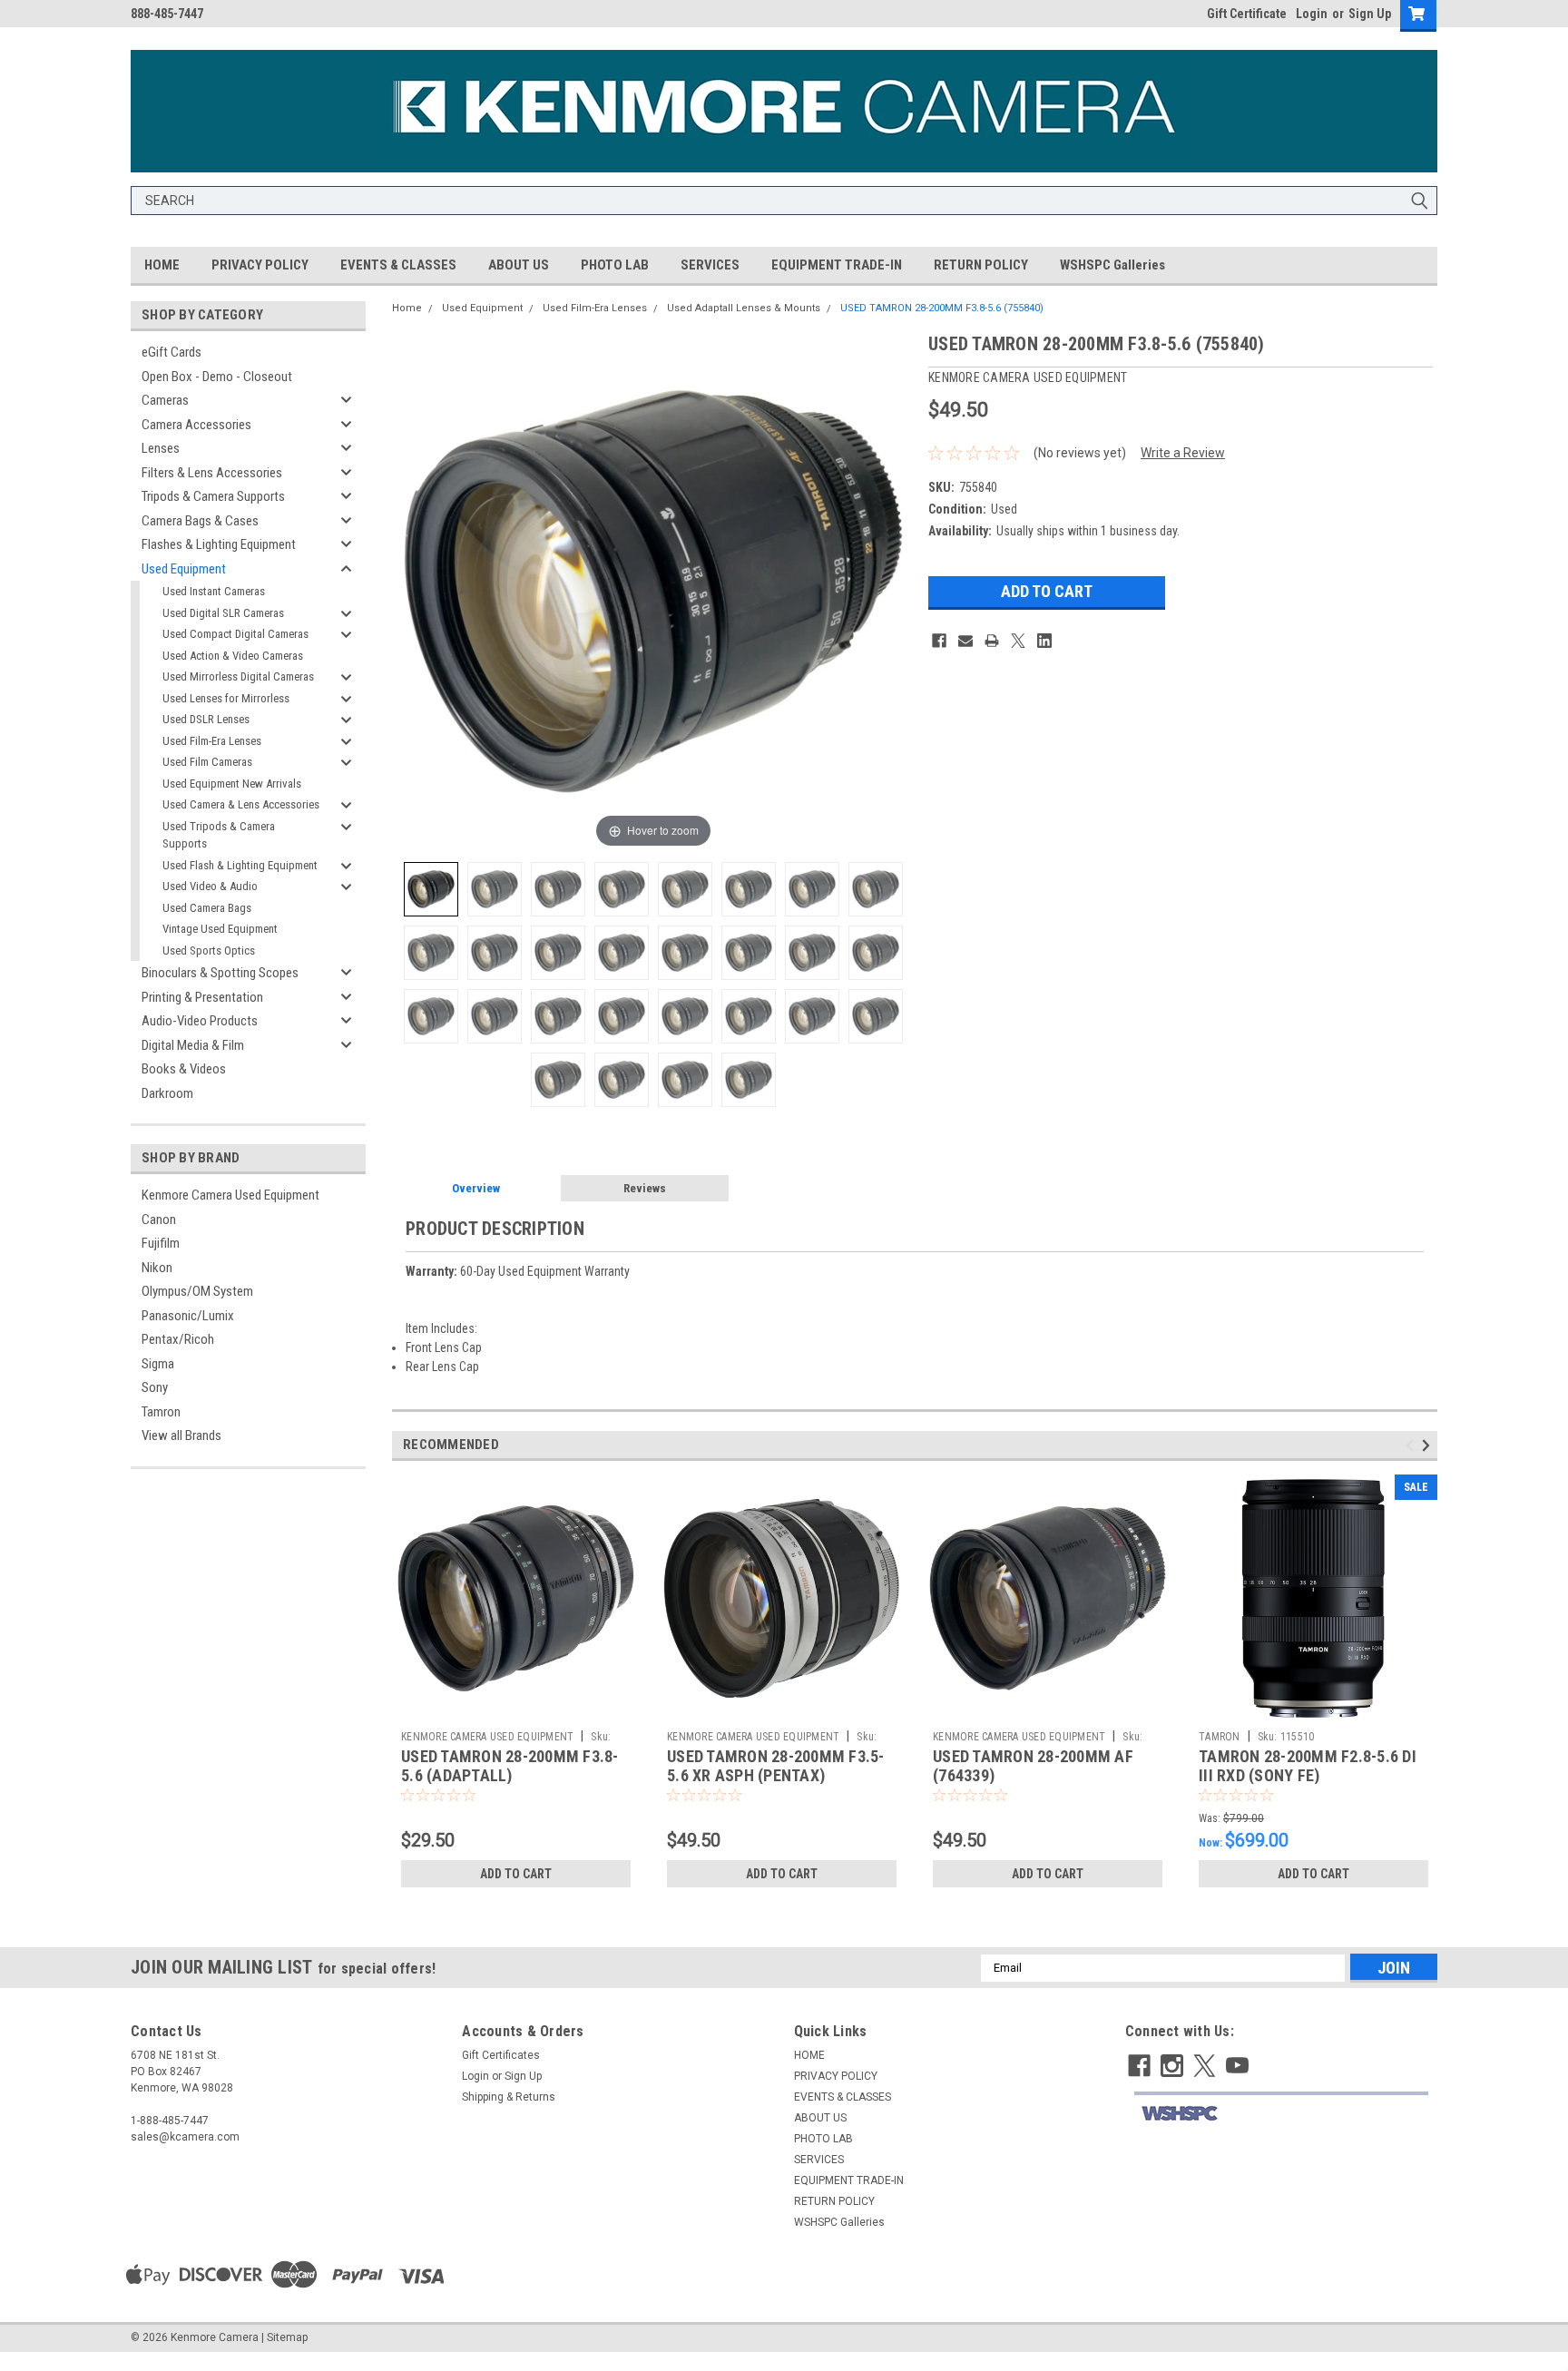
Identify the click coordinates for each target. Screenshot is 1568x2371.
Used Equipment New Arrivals (232, 784)
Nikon (157, 1268)
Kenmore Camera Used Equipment (230, 1195)
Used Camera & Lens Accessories (241, 804)
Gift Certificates (501, 2055)
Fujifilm (161, 1243)
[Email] (965, 641)
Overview (476, 1188)
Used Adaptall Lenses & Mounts (744, 308)
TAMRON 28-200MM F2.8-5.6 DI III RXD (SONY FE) (1308, 1766)
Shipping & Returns (509, 2097)
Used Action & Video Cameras (233, 656)
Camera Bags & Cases (200, 521)
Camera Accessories (196, 425)
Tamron (161, 1412)
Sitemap (287, 2337)
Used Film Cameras (207, 762)
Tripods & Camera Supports (213, 496)
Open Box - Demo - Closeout (217, 377)
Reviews (645, 1188)
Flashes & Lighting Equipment (219, 544)
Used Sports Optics (209, 950)
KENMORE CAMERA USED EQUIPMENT (487, 1737)
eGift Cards (171, 352)
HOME (162, 265)
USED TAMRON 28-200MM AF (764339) (1033, 1766)
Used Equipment (184, 569)
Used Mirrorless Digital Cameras (238, 676)
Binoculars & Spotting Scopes (220, 973)
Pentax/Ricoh (178, 1339)
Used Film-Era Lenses (212, 741)
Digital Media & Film (193, 1045)
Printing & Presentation (202, 997)
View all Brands (181, 1435)
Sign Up (1370, 14)
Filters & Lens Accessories (212, 473)
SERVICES (710, 265)
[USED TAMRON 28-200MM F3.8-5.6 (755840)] (431, 889)
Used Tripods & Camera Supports (219, 835)
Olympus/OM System (197, 1291)
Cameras (165, 400)
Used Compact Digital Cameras (235, 634)
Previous (1412, 1445)
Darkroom (167, 1093)
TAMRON (1220, 1737)
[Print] (992, 641)
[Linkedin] (1044, 641)
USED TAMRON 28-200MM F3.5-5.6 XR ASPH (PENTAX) (776, 1766)
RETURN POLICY (981, 265)
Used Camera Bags (207, 908)
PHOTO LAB (615, 265)
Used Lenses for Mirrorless (226, 698)
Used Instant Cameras (214, 591)
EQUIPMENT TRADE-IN (837, 265)
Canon (159, 1220)
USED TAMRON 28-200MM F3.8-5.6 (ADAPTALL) (510, 1766)
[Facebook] (939, 641)
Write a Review (1183, 453)
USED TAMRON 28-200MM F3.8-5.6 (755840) (942, 308)
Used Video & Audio (210, 886)
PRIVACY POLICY (260, 265)
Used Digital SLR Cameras (223, 613)
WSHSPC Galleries (1112, 265)
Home (407, 308)
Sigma (158, 1364)
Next (1429, 1445)
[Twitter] (1018, 641)
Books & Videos (184, 1069)
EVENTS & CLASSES (398, 265)
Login (1312, 14)
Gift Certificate (1247, 14)
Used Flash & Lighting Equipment (240, 865)
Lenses (161, 448)
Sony (155, 1387)
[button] (1281, 2114)
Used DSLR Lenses (206, 719)
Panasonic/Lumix (188, 1316)
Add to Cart (516, 1874)
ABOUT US (519, 265)
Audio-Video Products (200, 1021)
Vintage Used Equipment (220, 929)
